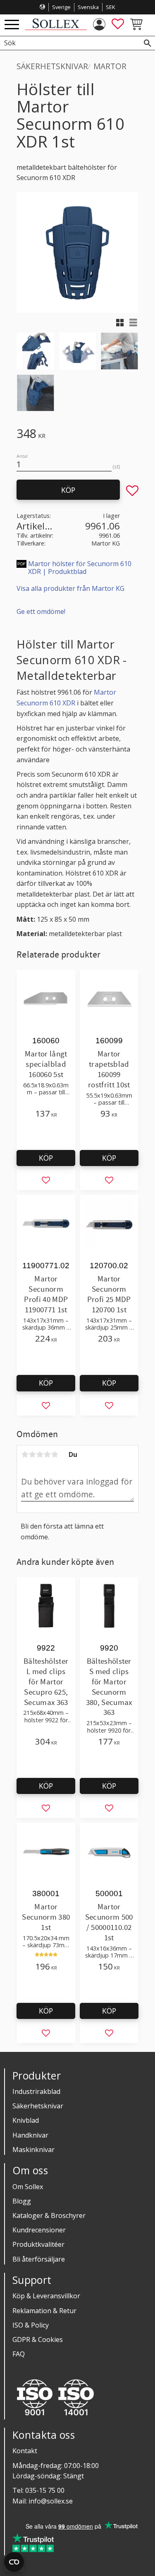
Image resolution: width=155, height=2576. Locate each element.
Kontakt (25, 2451)
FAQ (19, 2354)
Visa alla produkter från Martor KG (70, 588)
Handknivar (30, 2135)
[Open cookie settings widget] (14, 2562)
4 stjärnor (47, 1454)
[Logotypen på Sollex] (56, 28)
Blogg (22, 2201)
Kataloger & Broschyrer (49, 2215)
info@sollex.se (51, 2501)
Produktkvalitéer (38, 2244)
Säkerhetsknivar (38, 2106)
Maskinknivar (33, 2150)
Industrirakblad (36, 2091)
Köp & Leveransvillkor (46, 2296)
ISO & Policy (31, 2325)
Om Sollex (28, 2187)
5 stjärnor (55, 1454)
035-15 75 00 (45, 2490)
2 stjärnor (32, 1454)
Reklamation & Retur (44, 2311)
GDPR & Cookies (38, 2339)
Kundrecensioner (39, 2230)
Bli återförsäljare (39, 2259)
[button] (12, 25)
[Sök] (148, 43)
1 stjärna (25, 1454)
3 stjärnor (40, 1454)
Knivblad (26, 2120)
